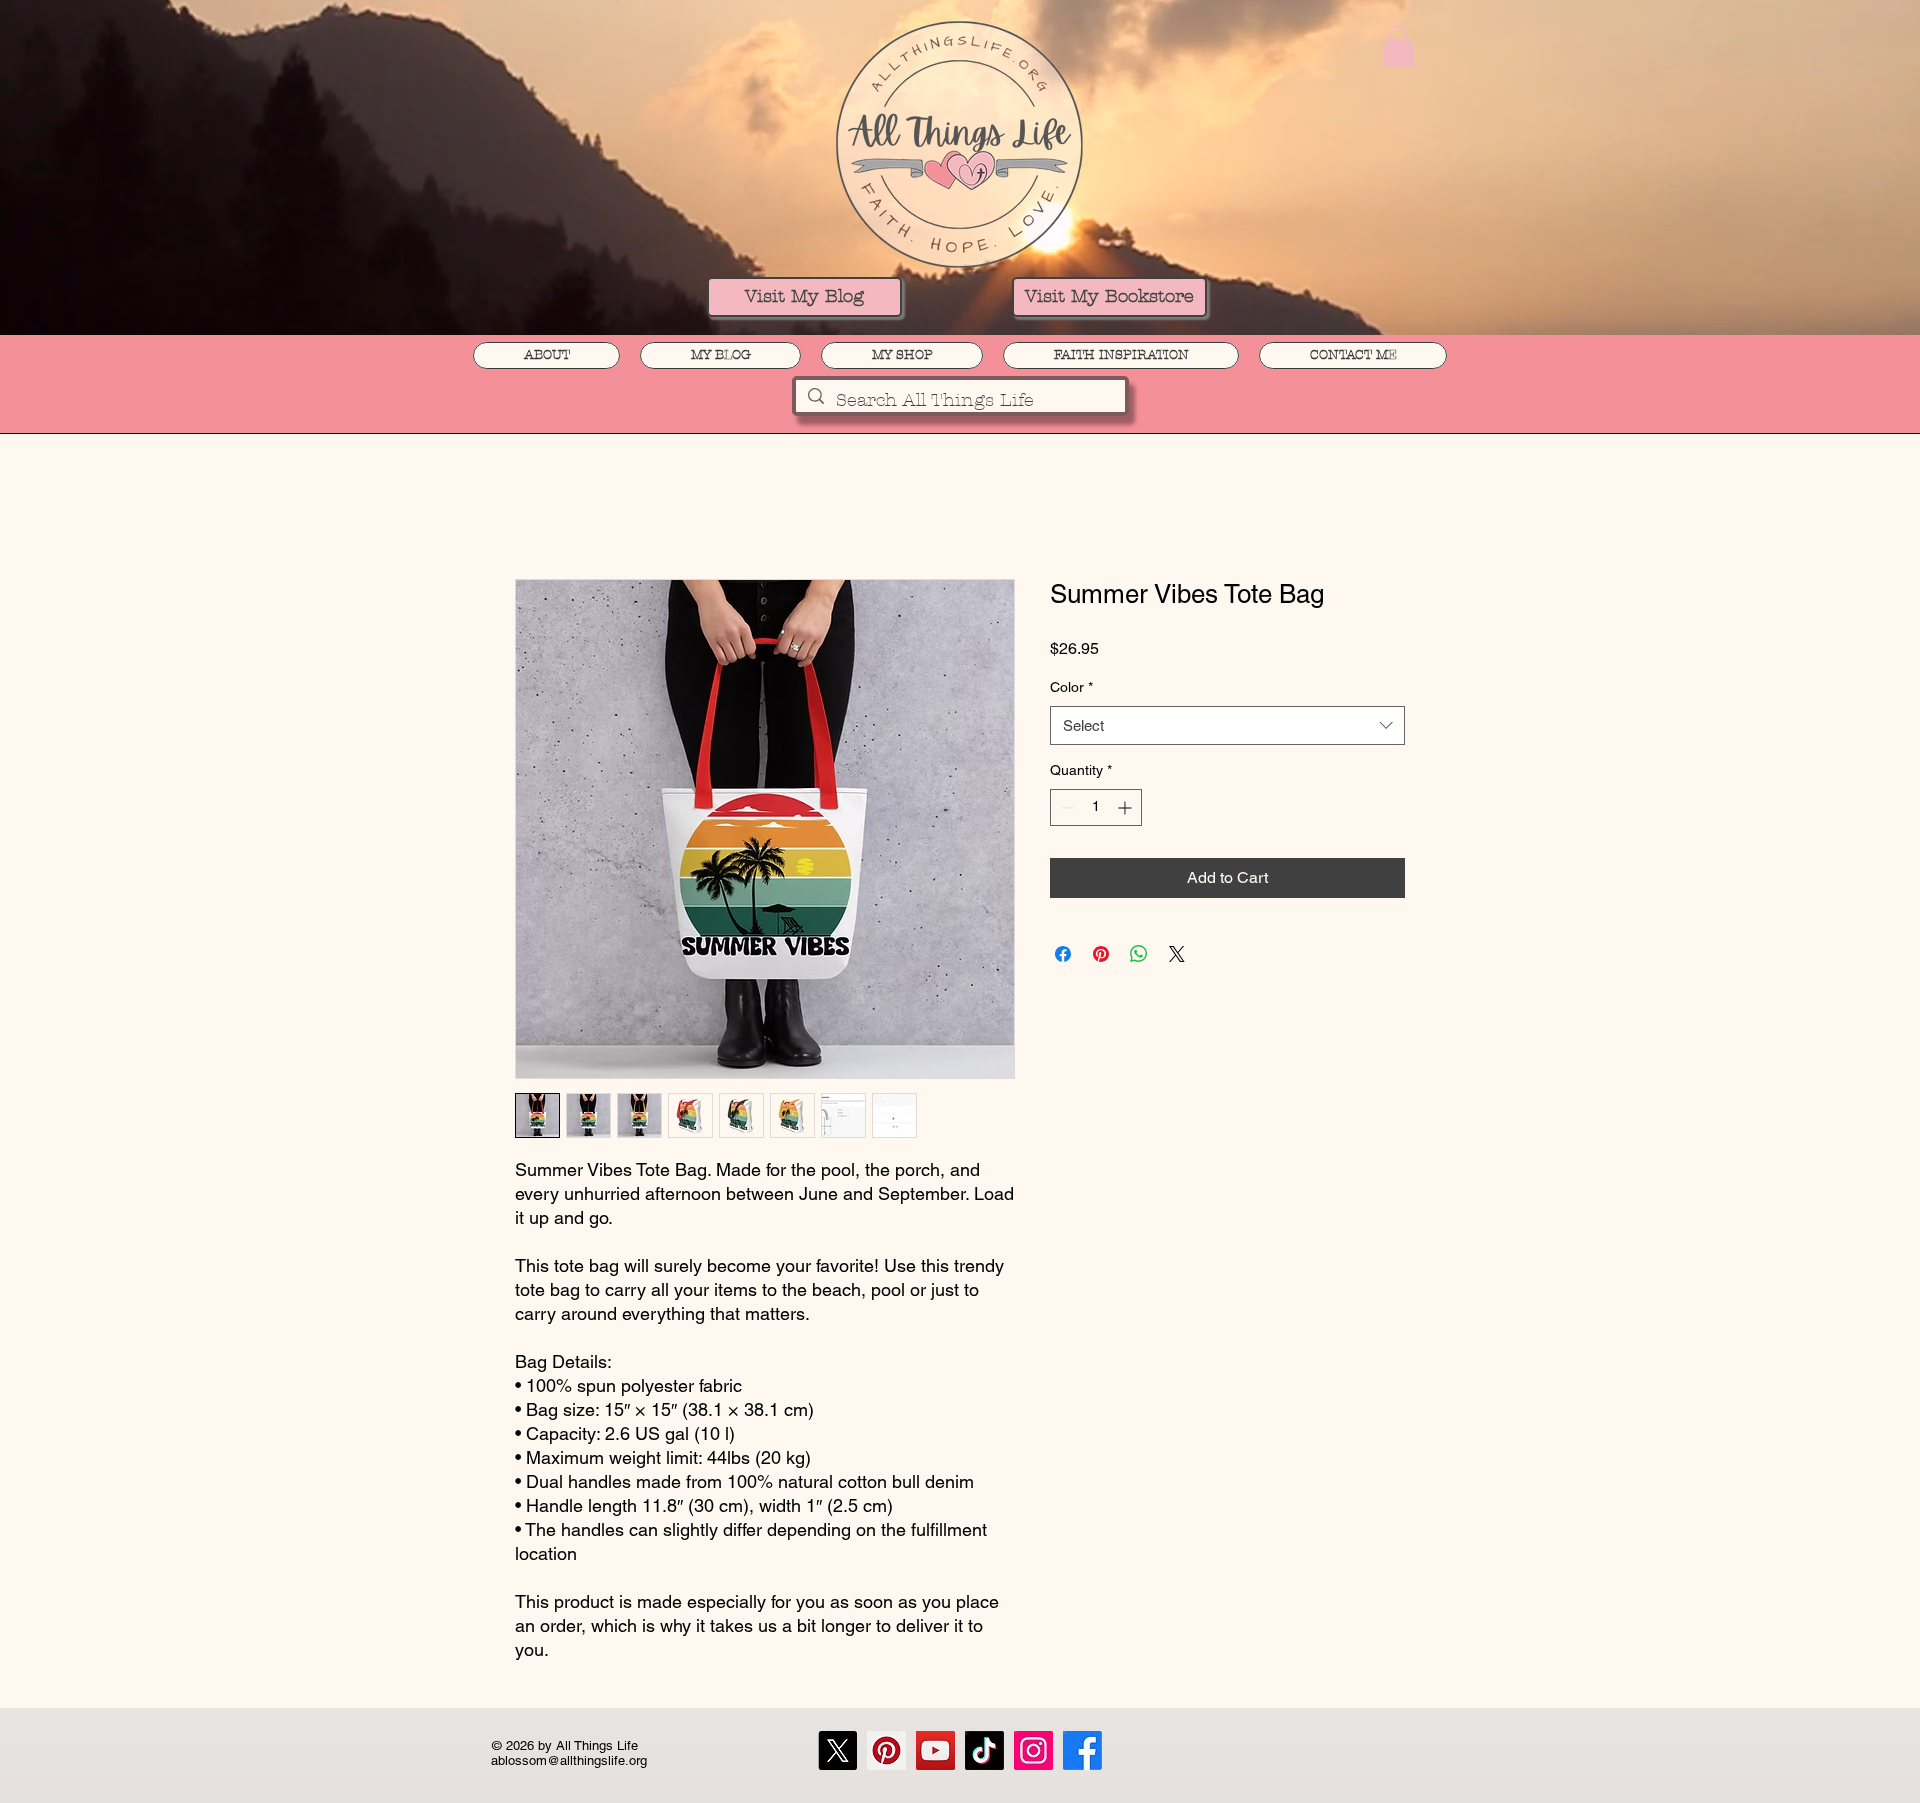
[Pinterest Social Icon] (886, 1750)
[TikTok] (984, 1750)
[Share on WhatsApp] (1139, 954)
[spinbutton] (1096, 807)
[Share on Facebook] (1063, 954)
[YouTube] (935, 1750)
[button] (1398, 46)
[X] (837, 1750)
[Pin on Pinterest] (1101, 954)
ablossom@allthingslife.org (569, 1760)
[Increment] (1126, 807)
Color (1071, 687)
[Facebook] (1082, 1750)
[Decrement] (1065, 807)
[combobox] (1227, 725)
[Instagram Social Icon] (1033, 1750)
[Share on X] (1177, 954)
